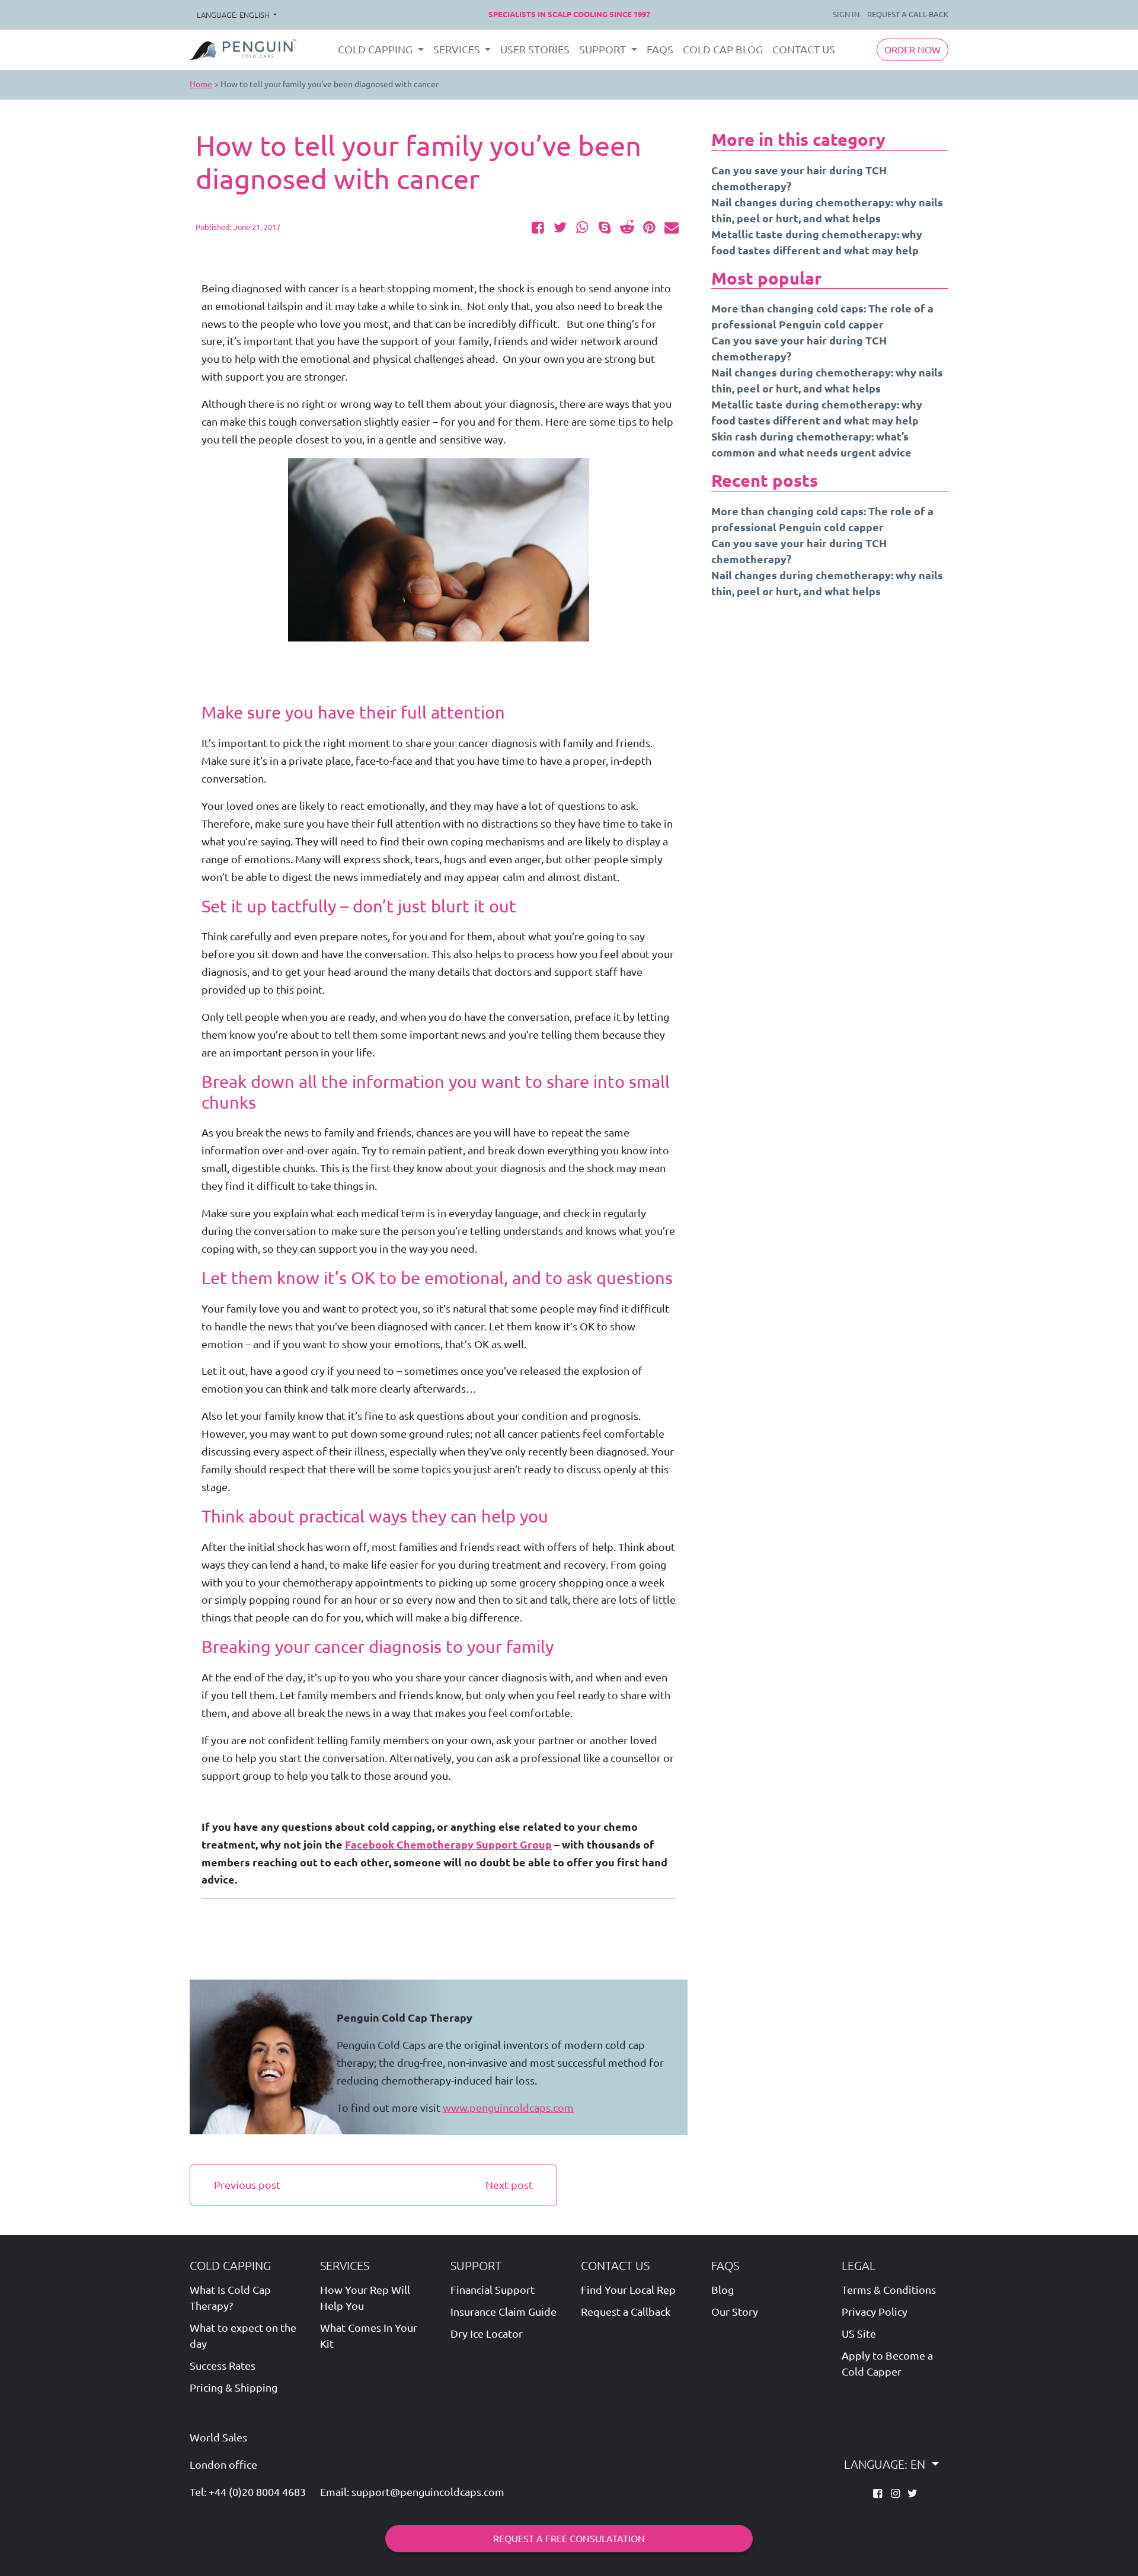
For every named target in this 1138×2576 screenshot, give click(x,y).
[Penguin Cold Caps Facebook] (879, 2493)
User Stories (535, 49)
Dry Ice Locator (487, 2334)
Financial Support (493, 2290)
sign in (846, 14)
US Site (859, 2334)
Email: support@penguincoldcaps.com (412, 2492)
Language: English (234, 15)
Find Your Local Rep (628, 2290)
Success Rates (223, 2366)
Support (476, 2266)
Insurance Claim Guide (504, 2312)
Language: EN (886, 2464)
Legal (859, 2266)
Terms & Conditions (889, 2290)
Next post (509, 2185)
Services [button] (458, 49)
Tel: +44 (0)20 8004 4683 (248, 2492)
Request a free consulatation (569, 2539)
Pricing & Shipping (234, 2387)
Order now (912, 50)
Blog (723, 2290)
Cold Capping (230, 2266)
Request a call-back (908, 14)
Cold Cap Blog (723, 49)
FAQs (660, 49)
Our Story (735, 2312)
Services (345, 2266)
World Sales (218, 2438)
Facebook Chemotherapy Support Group (448, 1845)
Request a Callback (626, 2312)
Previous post (247, 2185)
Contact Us (804, 49)
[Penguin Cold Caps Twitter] (912, 2493)
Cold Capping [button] (376, 49)
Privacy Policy (875, 2312)
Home (201, 84)
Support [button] (604, 49)
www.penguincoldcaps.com (508, 2108)
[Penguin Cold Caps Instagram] (896, 2493)
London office (223, 2465)
